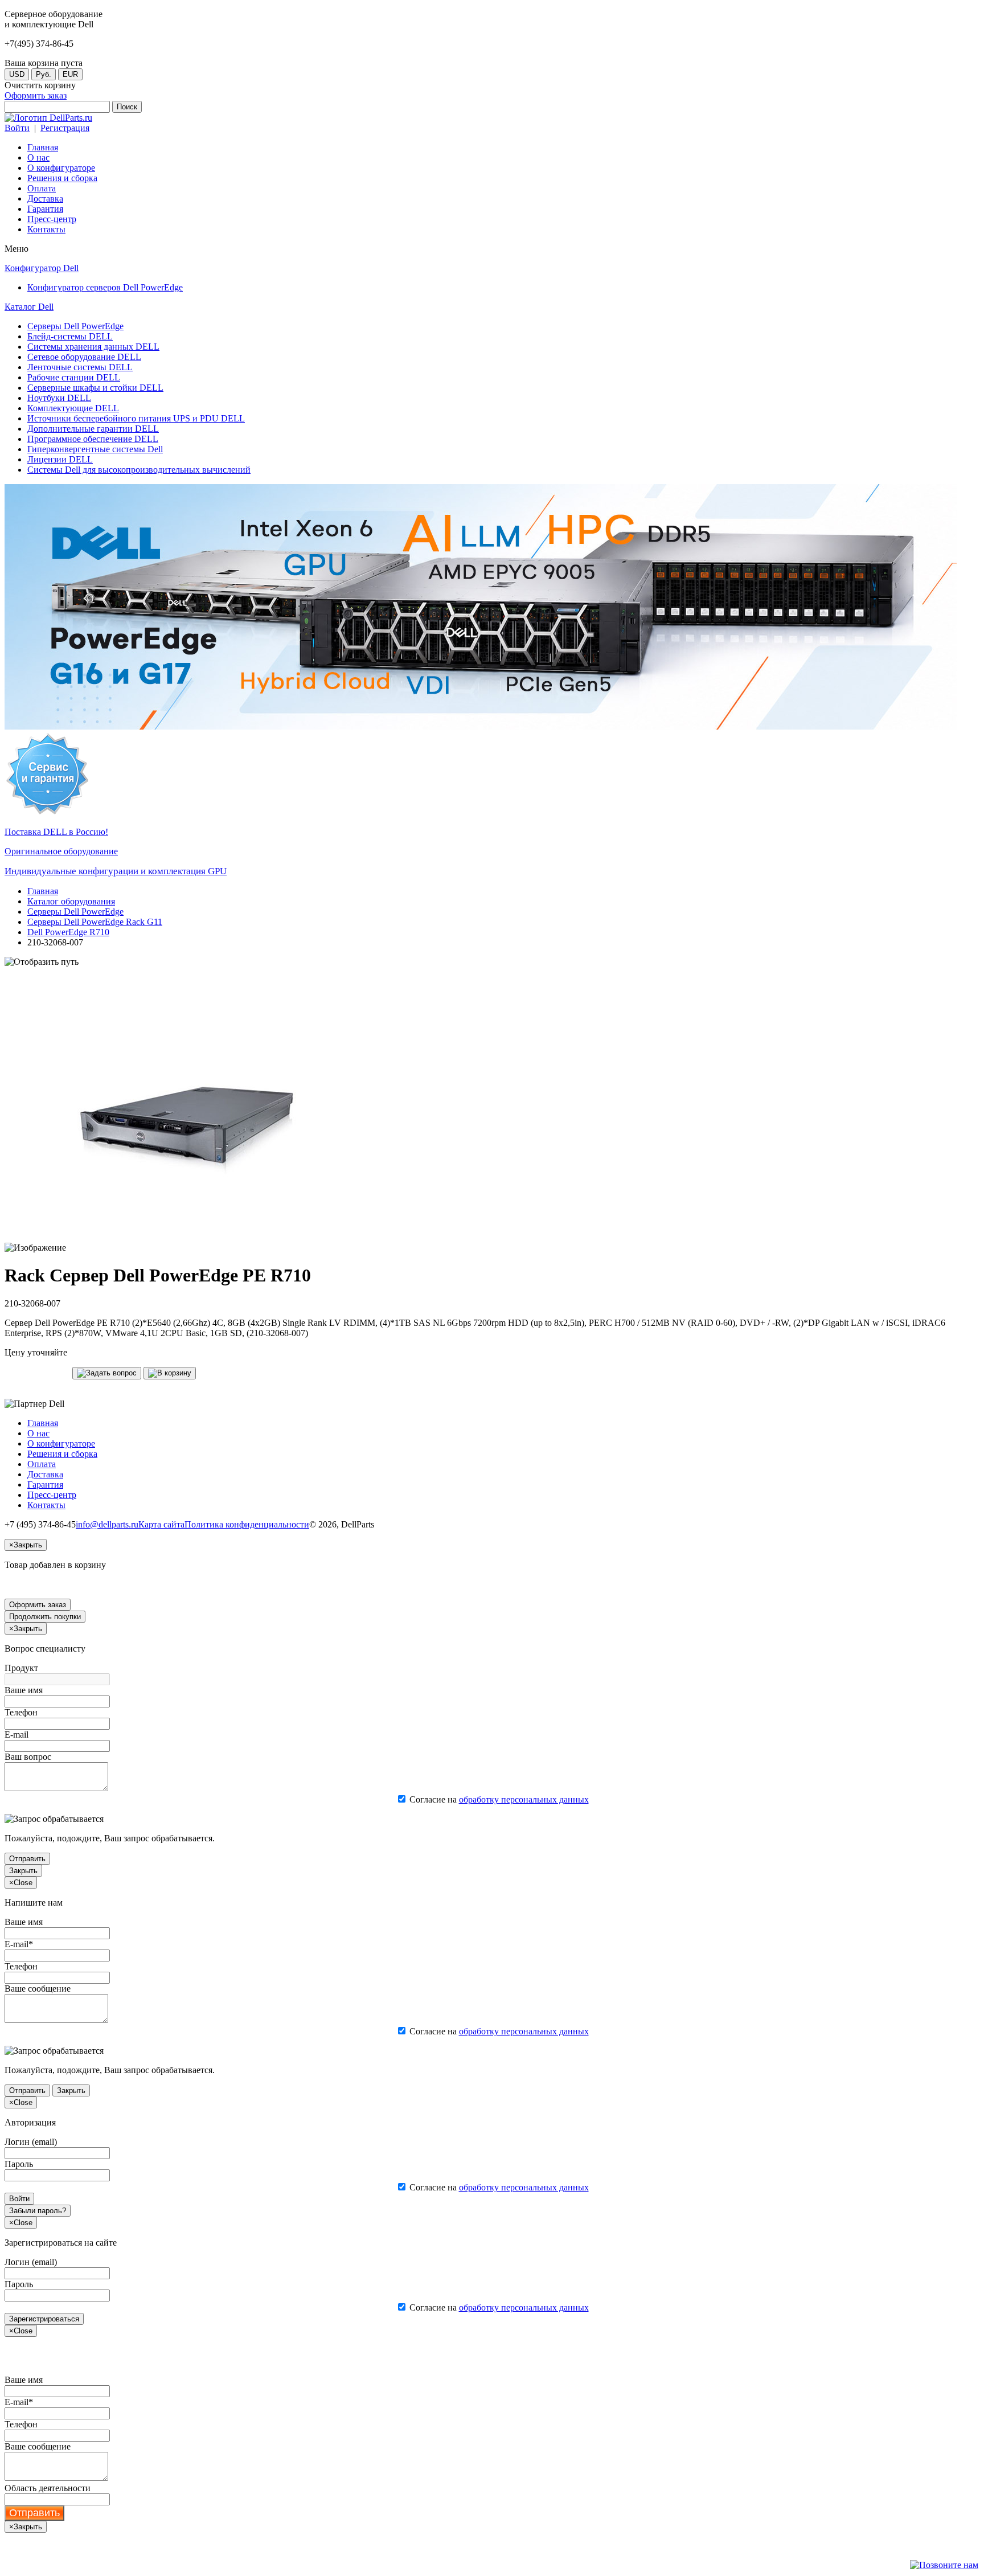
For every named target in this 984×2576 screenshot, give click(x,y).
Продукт (21, 1668)
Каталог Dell (29, 307)
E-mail (17, 1735)
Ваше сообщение (38, 1989)
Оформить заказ (36, 95)
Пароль (19, 2164)
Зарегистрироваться (44, 2319)
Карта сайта (161, 1524)
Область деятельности (48, 2488)
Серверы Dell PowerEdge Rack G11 (95, 922)
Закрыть (23, 1871)
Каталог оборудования (71, 901)
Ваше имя (24, 1690)
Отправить (27, 1859)
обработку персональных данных (524, 1799)
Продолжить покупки (45, 1617)
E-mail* (19, 1944)
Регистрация (65, 128)
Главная (43, 891)
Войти (17, 128)
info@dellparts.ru (107, 1524)
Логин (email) (31, 2142)
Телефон (21, 1712)
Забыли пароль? (38, 2211)
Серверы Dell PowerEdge (75, 912)
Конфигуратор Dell (42, 268)
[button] (107, 1373)
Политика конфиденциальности (247, 1524)
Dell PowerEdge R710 (68, 932)
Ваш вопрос (28, 1757)
